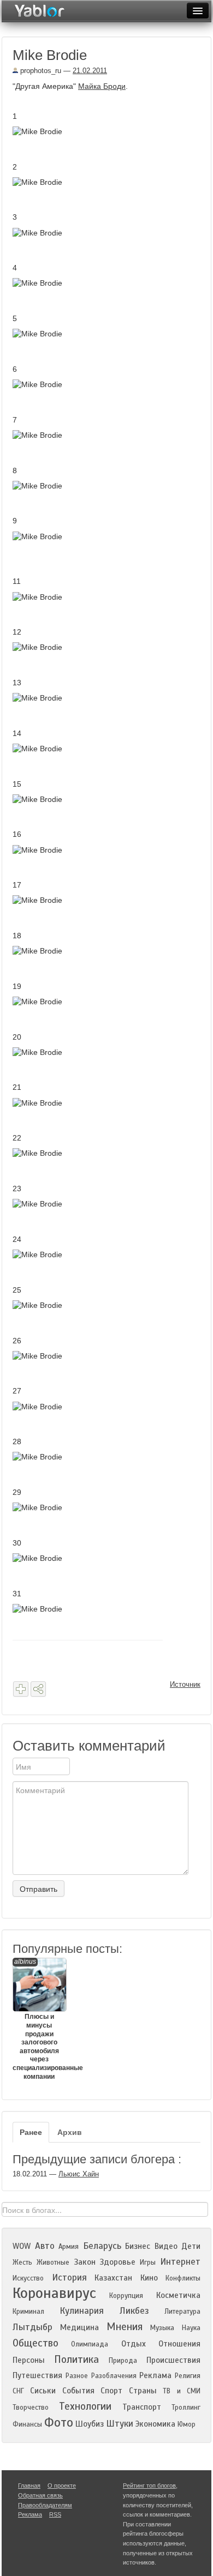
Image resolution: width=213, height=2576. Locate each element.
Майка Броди (102, 86)
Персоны (29, 2360)
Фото (59, 2423)
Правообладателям (45, 2505)
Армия (69, 2247)
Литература (182, 2312)
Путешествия (37, 2375)
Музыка (162, 2328)
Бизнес (138, 2246)
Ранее (31, 2132)
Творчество (31, 2408)
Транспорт (142, 2407)
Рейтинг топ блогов (149, 2485)
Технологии (85, 2406)
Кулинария (82, 2311)
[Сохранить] (21, 1689)
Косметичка (178, 2295)
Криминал (28, 2312)
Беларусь (102, 2246)
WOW (22, 2246)
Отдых (134, 2344)
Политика (76, 2359)
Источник (185, 1684)
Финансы (27, 2424)
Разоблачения (114, 2376)
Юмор (187, 2424)
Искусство (28, 2278)
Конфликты (183, 2278)
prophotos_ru (40, 71)
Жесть (22, 2263)
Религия (188, 2376)
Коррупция (126, 2296)
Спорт (111, 2391)
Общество (35, 2343)
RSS (55, 2514)
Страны (143, 2391)
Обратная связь (40, 2495)
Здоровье (117, 2262)
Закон (85, 2262)
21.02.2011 (90, 71)
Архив (70, 2132)
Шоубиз (90, 2424)
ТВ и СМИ (182, 2391)
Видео (166, 2246)
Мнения (125, 2327)
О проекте (62, 2485)
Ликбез (134, 2311)
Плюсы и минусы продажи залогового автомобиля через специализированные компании (39, 2019)
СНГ (18, 2391)
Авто (45, 2246)
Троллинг (186, 2408)
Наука (191, 2328)
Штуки (120, 2424)
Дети (191, 2246)
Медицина (79, 2327)
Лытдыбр (32, 2327)
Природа (123, 2361)
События (78, 2391)
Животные (53, 2263)
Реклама (155, 2375)
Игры (148, 2263)
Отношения (179, 2344)
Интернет (180, 2262)
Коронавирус (54, 2293)
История (69, 2278)
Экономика (155, 2424)
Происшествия (173, 2360)
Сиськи (43, 2391)
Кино (149, 2278)
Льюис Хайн (79, 2174)
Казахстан (113, 2278)
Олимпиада (90, 2344)
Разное (77, 2376)
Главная (29, 2485)
